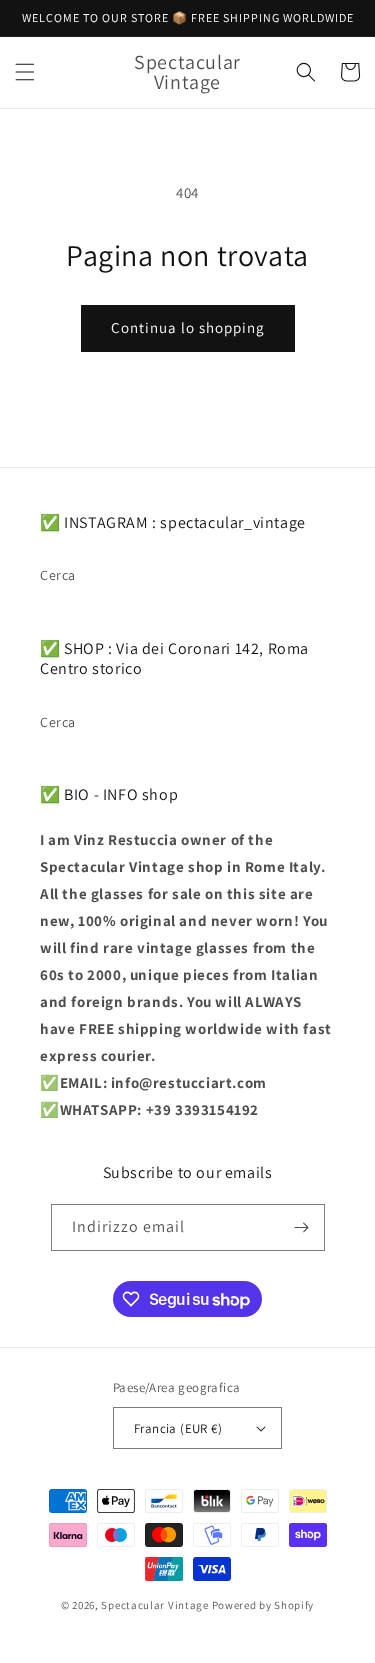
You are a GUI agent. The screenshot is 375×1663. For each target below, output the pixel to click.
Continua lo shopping (188, 327)
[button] (25, 72)
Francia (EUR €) (178, 1428)
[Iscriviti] (302, 1227)
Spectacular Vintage (154, 1605)
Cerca (58, 575)
